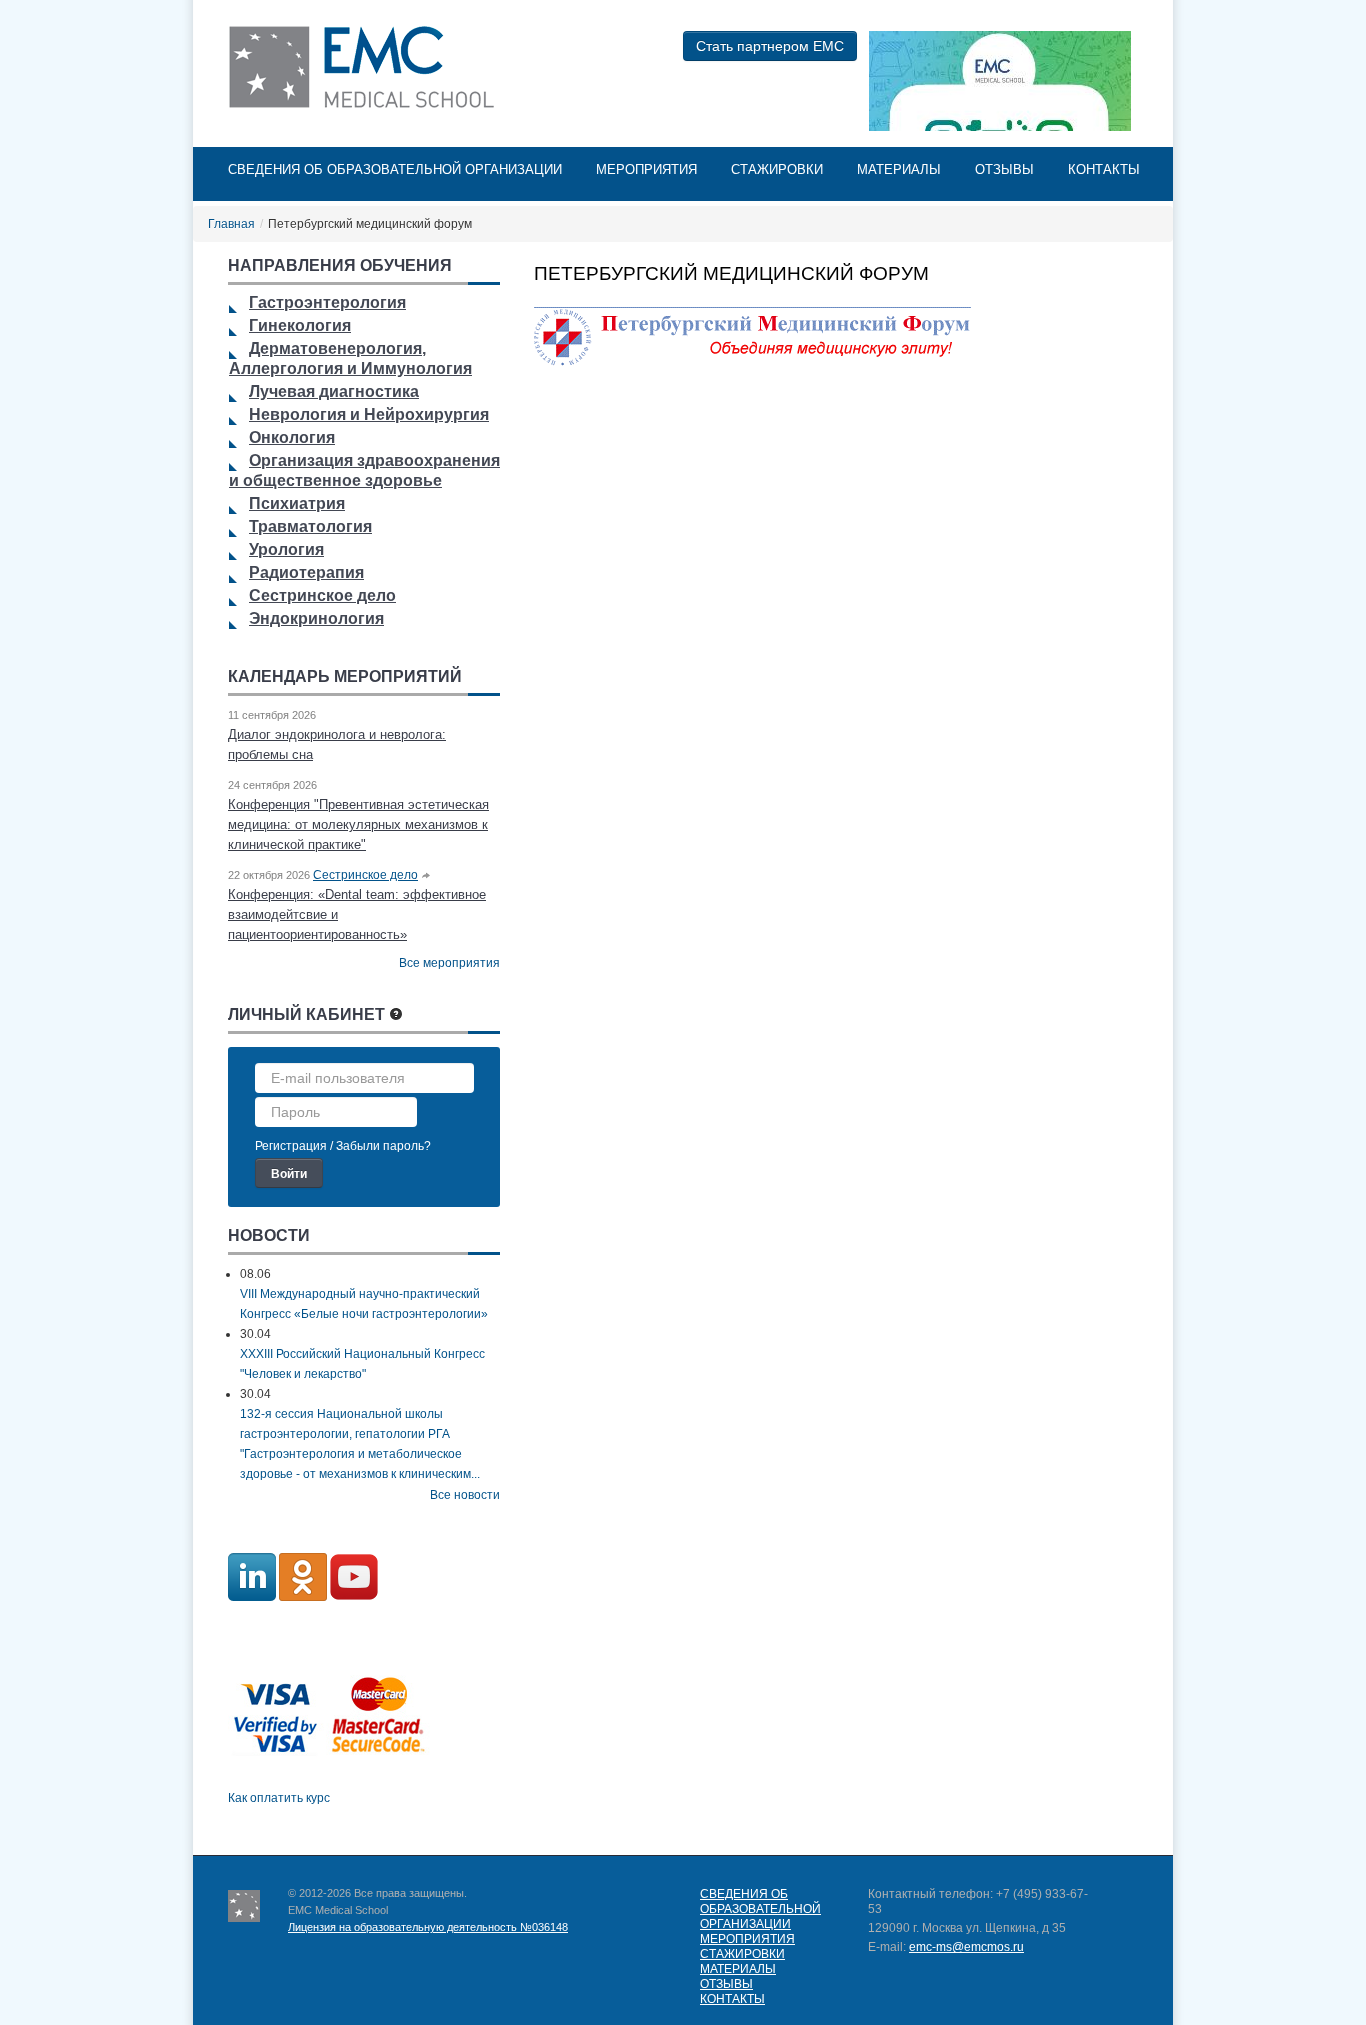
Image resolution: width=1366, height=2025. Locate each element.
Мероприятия (646, 169)
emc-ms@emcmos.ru (966, 1947)
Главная (231, 224)
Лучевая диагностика (334, 391)
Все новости (465, 1494)
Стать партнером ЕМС (770, 46)
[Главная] (365, 67)
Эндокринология (316, 618)
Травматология (310, 526)
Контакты (1104, 169)
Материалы (899, 169)
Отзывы (1004, 169)
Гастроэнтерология (327, 302)
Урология (286, 549)
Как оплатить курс (279, 1797)
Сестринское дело (322, 595)
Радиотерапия (306, 572)
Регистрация (291, 1146)
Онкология (292, 437)
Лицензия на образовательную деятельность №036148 (428, 1927)
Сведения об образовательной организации (395, 169)
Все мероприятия (449, 962)
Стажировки (777, 169)
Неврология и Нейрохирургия (369, 414)
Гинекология (300, 325)
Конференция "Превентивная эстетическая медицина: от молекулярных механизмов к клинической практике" (358, 824)
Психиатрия (297, 503)
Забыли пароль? (383, 1146)
